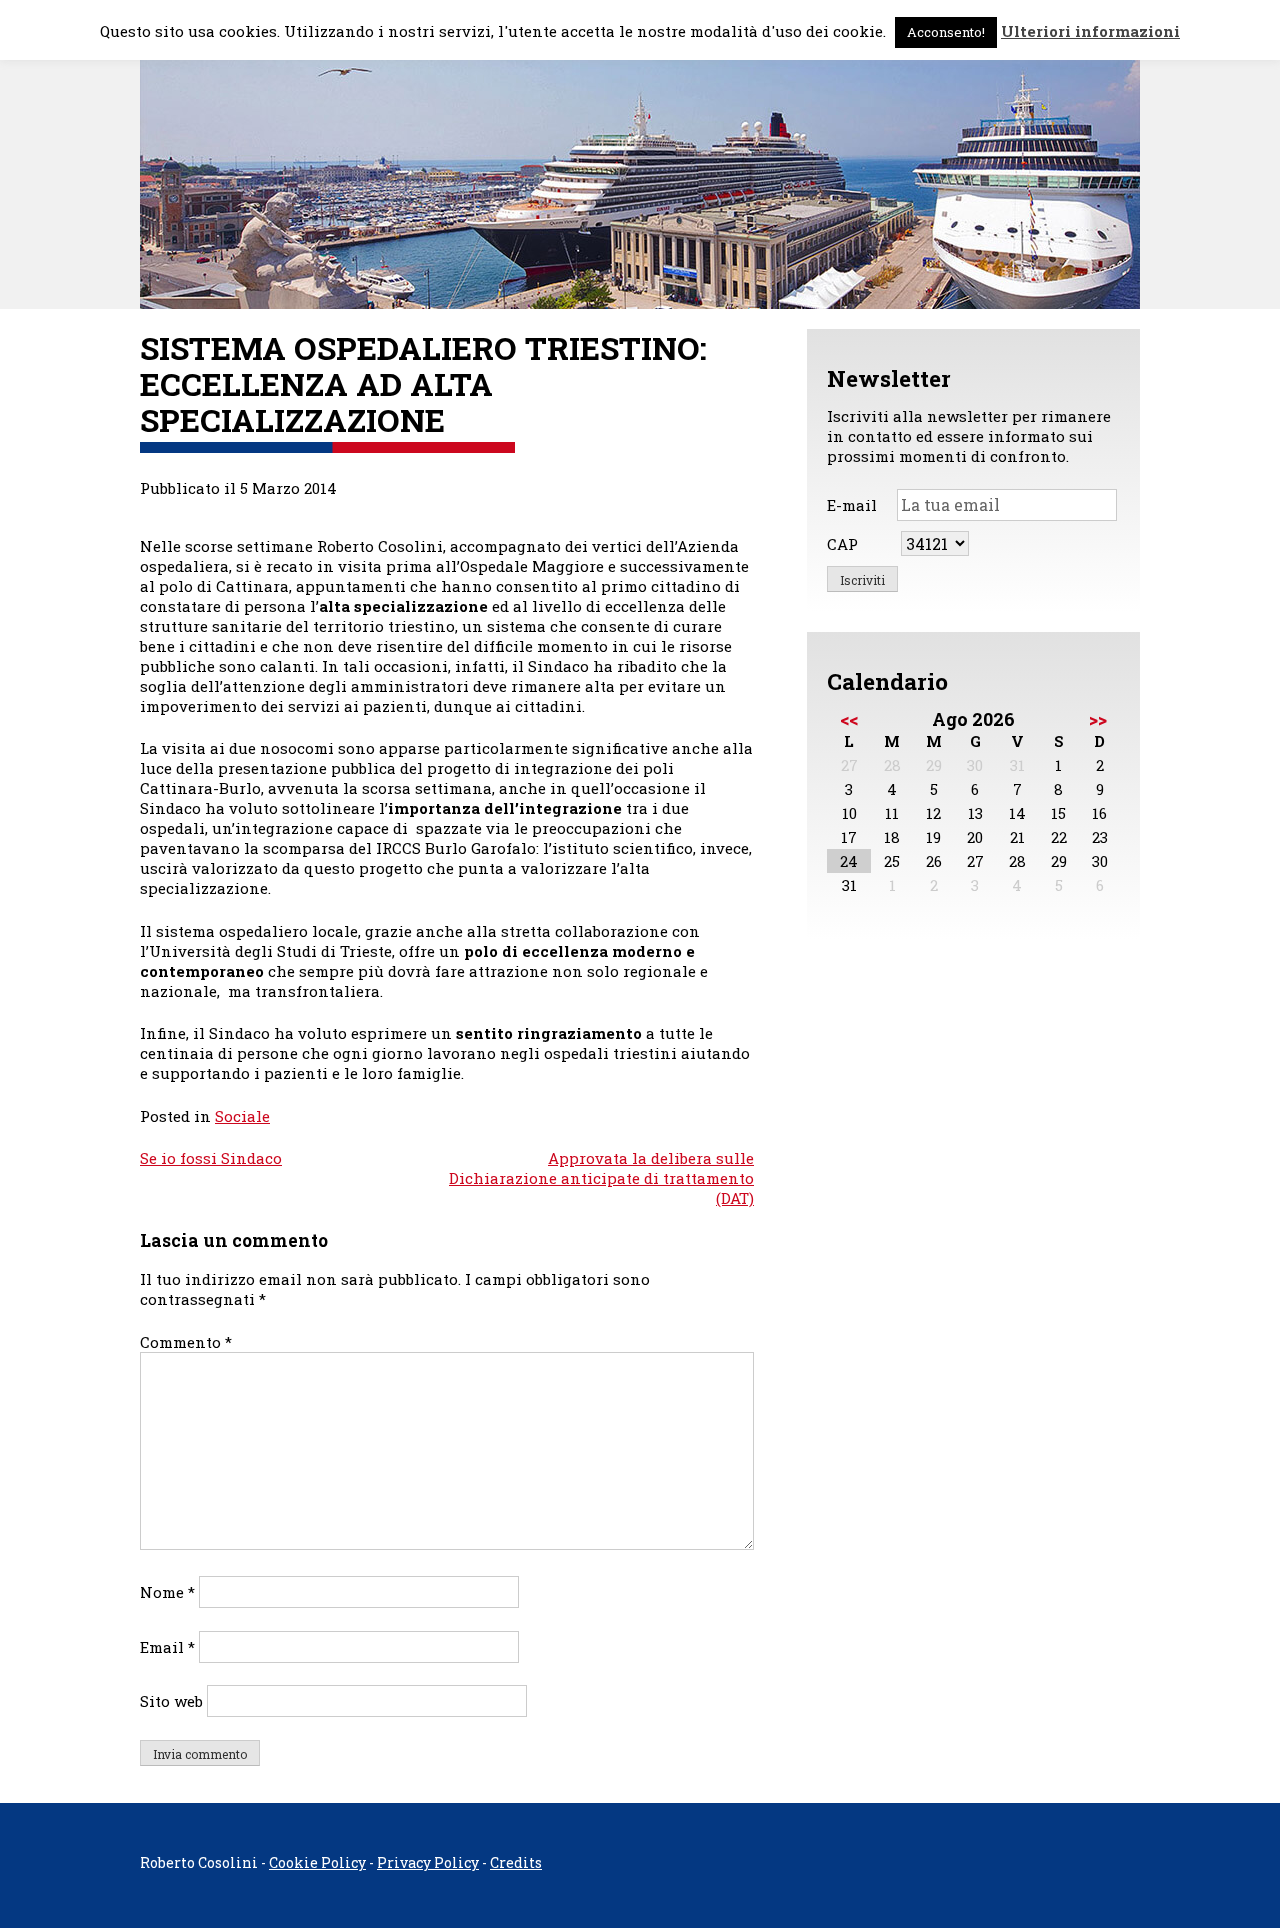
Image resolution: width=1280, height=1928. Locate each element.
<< (849, 719)
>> (1098, 719)
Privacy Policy (428, 1862)
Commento (186, 1342)
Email (167, 1647)
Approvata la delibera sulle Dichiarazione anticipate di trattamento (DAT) (601, 1178)
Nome (167, 1592)
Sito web (171, 1701)
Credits (516, 1862)
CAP (842, 544)
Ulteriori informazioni (1090, 31)
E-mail (852, 505)
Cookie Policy (317, 1862)
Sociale (242, 1116)
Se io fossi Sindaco (211, 1158)
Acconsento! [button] (946, 32)
